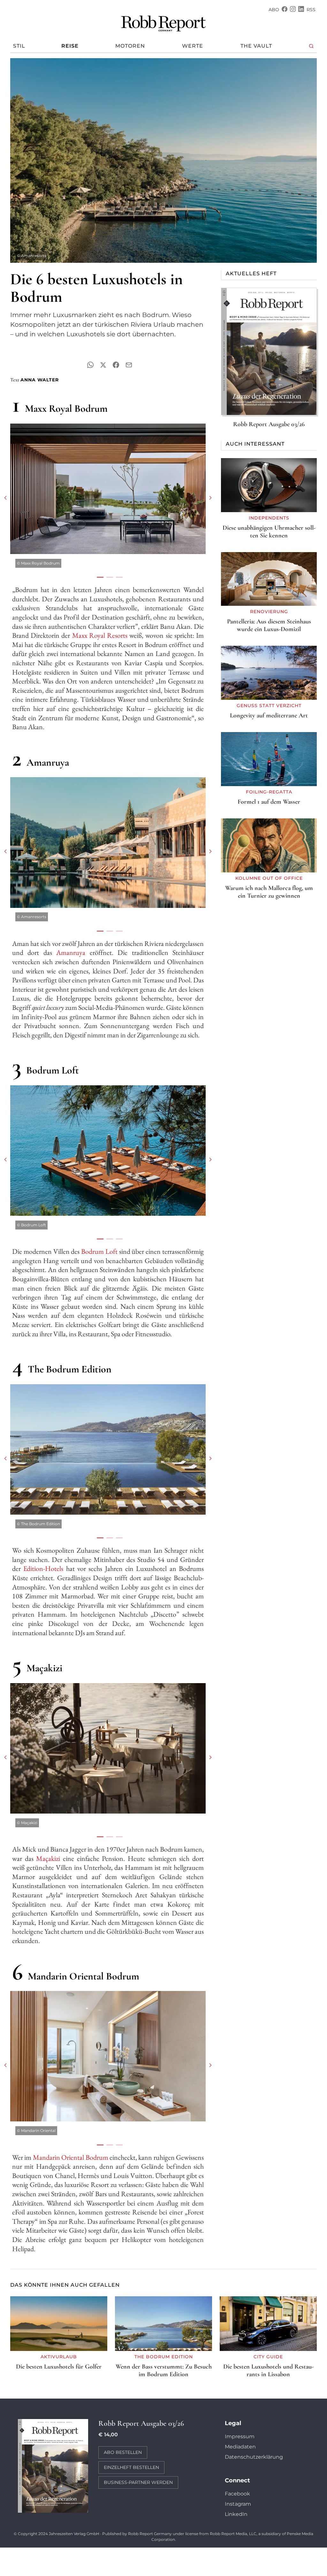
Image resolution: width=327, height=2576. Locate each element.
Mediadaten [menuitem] (240, 2447)
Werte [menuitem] (193, 46)
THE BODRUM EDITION (164, 2357)
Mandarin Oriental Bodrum (71, 2157)
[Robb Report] (163, 22)
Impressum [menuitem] (240, 2436)
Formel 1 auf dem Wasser (269, 802)
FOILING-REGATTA (269, 792)
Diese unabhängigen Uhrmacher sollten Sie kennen (269, 532)
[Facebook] (285, 10)
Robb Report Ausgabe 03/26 (269, 424)
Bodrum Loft (99, 1251)
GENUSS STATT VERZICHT (269, 706)
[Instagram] (293, 10)
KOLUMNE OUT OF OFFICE (269, 878)
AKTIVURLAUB (59, 2357)
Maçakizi (49, 1858)
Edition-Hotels (43, 1569)
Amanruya (71, 952)
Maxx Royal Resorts (100, 635)
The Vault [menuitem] (256, 46)
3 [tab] (118, 577)
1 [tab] (98, 577)
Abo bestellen (123, 2452)
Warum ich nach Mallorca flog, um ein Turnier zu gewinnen (269, 892)
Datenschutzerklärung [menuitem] (254, 2457)
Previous (5, 498)
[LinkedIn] (301, 10)
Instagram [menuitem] (238, 2504)
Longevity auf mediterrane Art (269, 715)
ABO (274, 10)
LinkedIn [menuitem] (236, 2514)
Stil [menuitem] (19, 46)
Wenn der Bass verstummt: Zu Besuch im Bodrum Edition (164, 2370)
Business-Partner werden (138, 2482)
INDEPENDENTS (269, 518)
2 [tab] (108, 577)
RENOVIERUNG (269, 612)
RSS (311, 10)
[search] (312, 46)
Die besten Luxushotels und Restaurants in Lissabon (268, 2370)
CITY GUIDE (268, 2357)
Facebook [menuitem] (237, 2494)
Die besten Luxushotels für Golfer (59, 2367)
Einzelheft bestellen (131, 2467)
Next (210, 498)
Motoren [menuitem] (130, 46)
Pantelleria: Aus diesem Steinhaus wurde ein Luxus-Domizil (269, 625)
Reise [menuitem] (70, 46)
